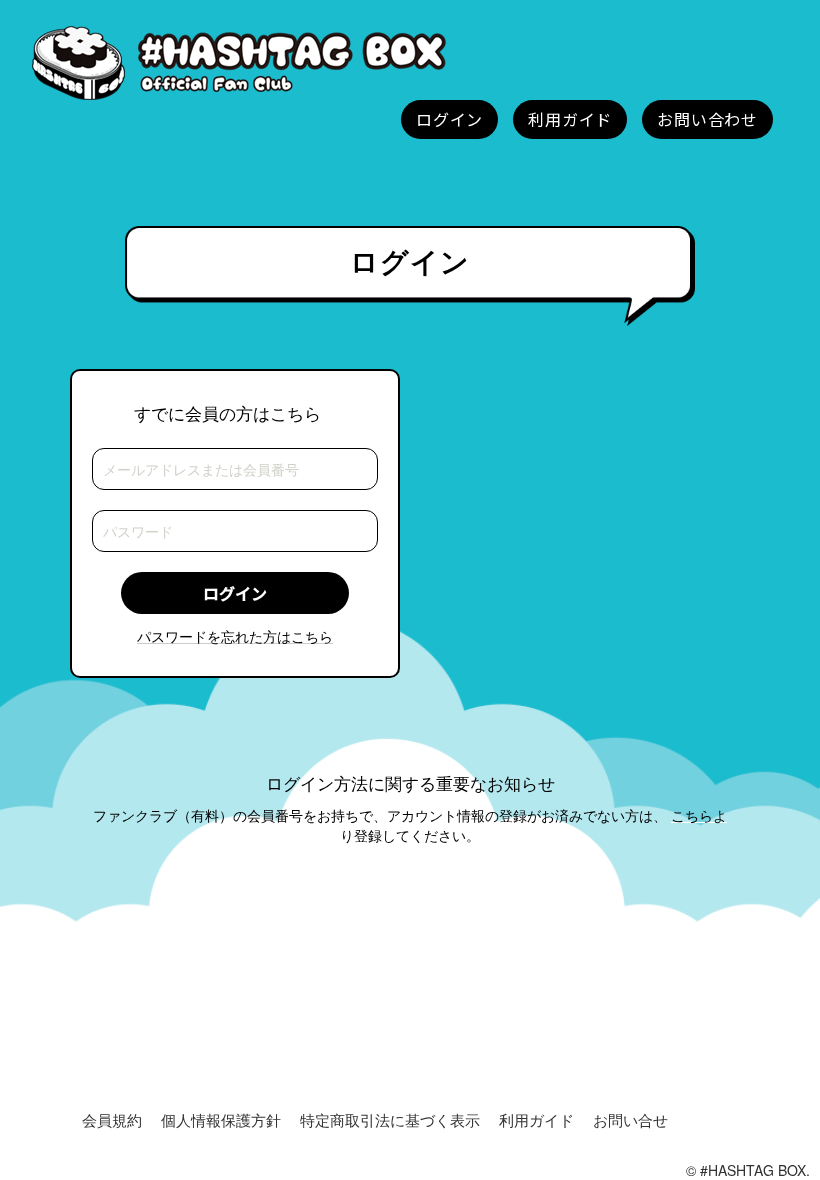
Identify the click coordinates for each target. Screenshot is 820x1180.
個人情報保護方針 (221, 1119)
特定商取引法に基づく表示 (390, 1119)
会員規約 (112, 1119)
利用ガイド (536, 1119)
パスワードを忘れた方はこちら (235, 636)
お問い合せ (630, 1119)
